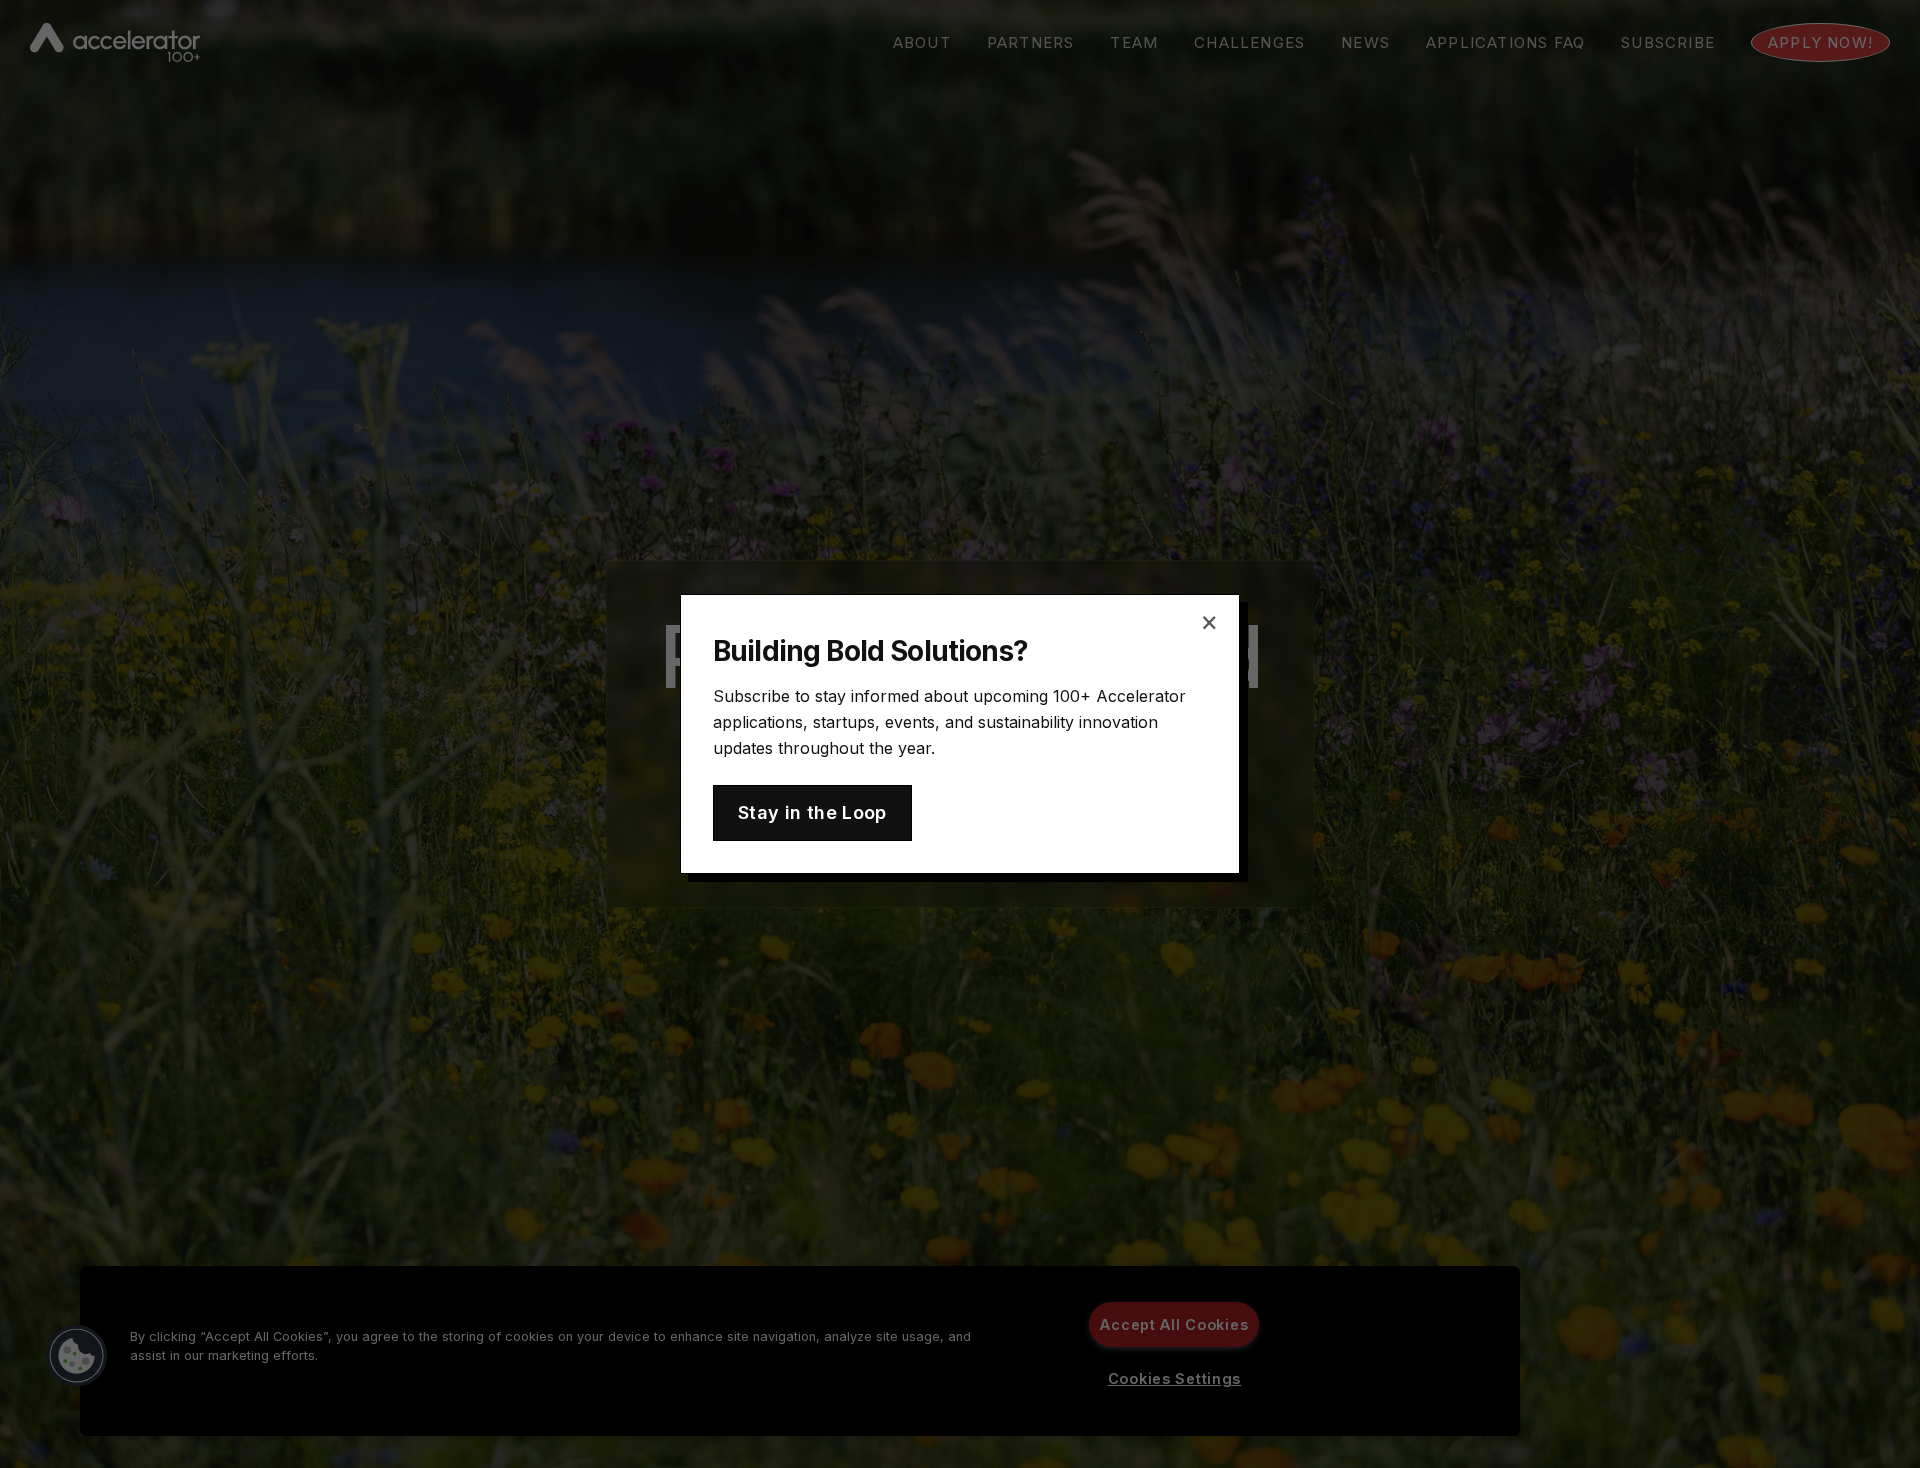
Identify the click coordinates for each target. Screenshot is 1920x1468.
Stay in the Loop (812, 812)
